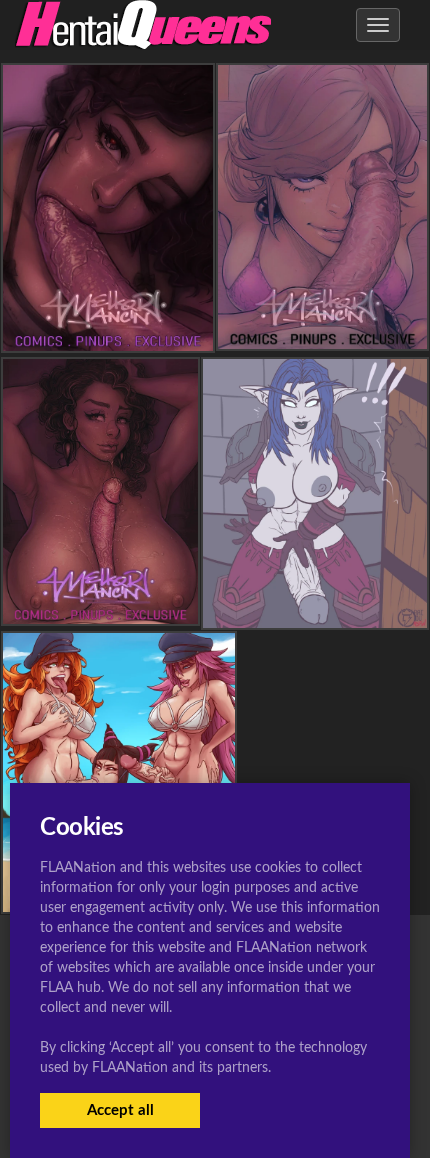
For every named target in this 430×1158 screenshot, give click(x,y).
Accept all (120, 1110)
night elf (314, 612)
